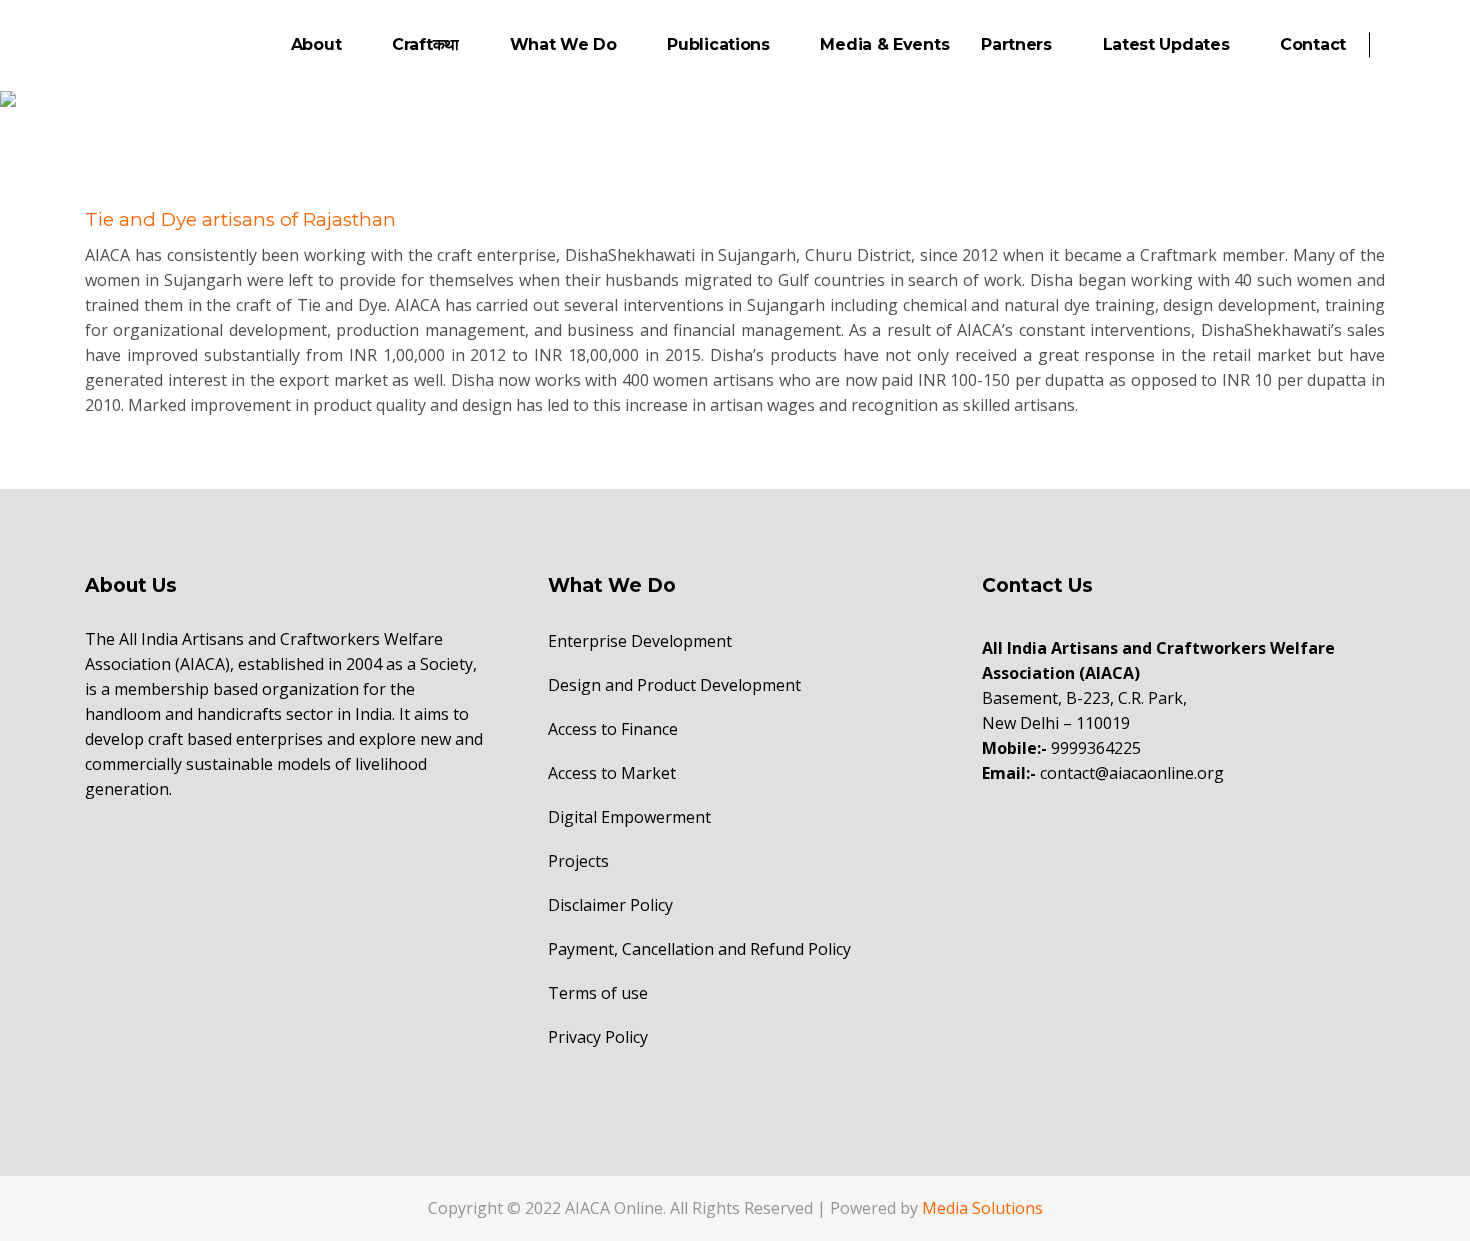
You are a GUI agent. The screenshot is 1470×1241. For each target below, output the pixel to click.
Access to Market (612, 773)
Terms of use (598, 993)
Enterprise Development (640, 641)
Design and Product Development (674, 685)
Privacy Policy (598, 1037)
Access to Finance (613, 729)
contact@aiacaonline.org (1132, 773)
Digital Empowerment (629, 817)
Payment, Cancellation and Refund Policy (699, 949)
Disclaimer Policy (610, 905)
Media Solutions (982, 1208)
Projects (578, 861)
